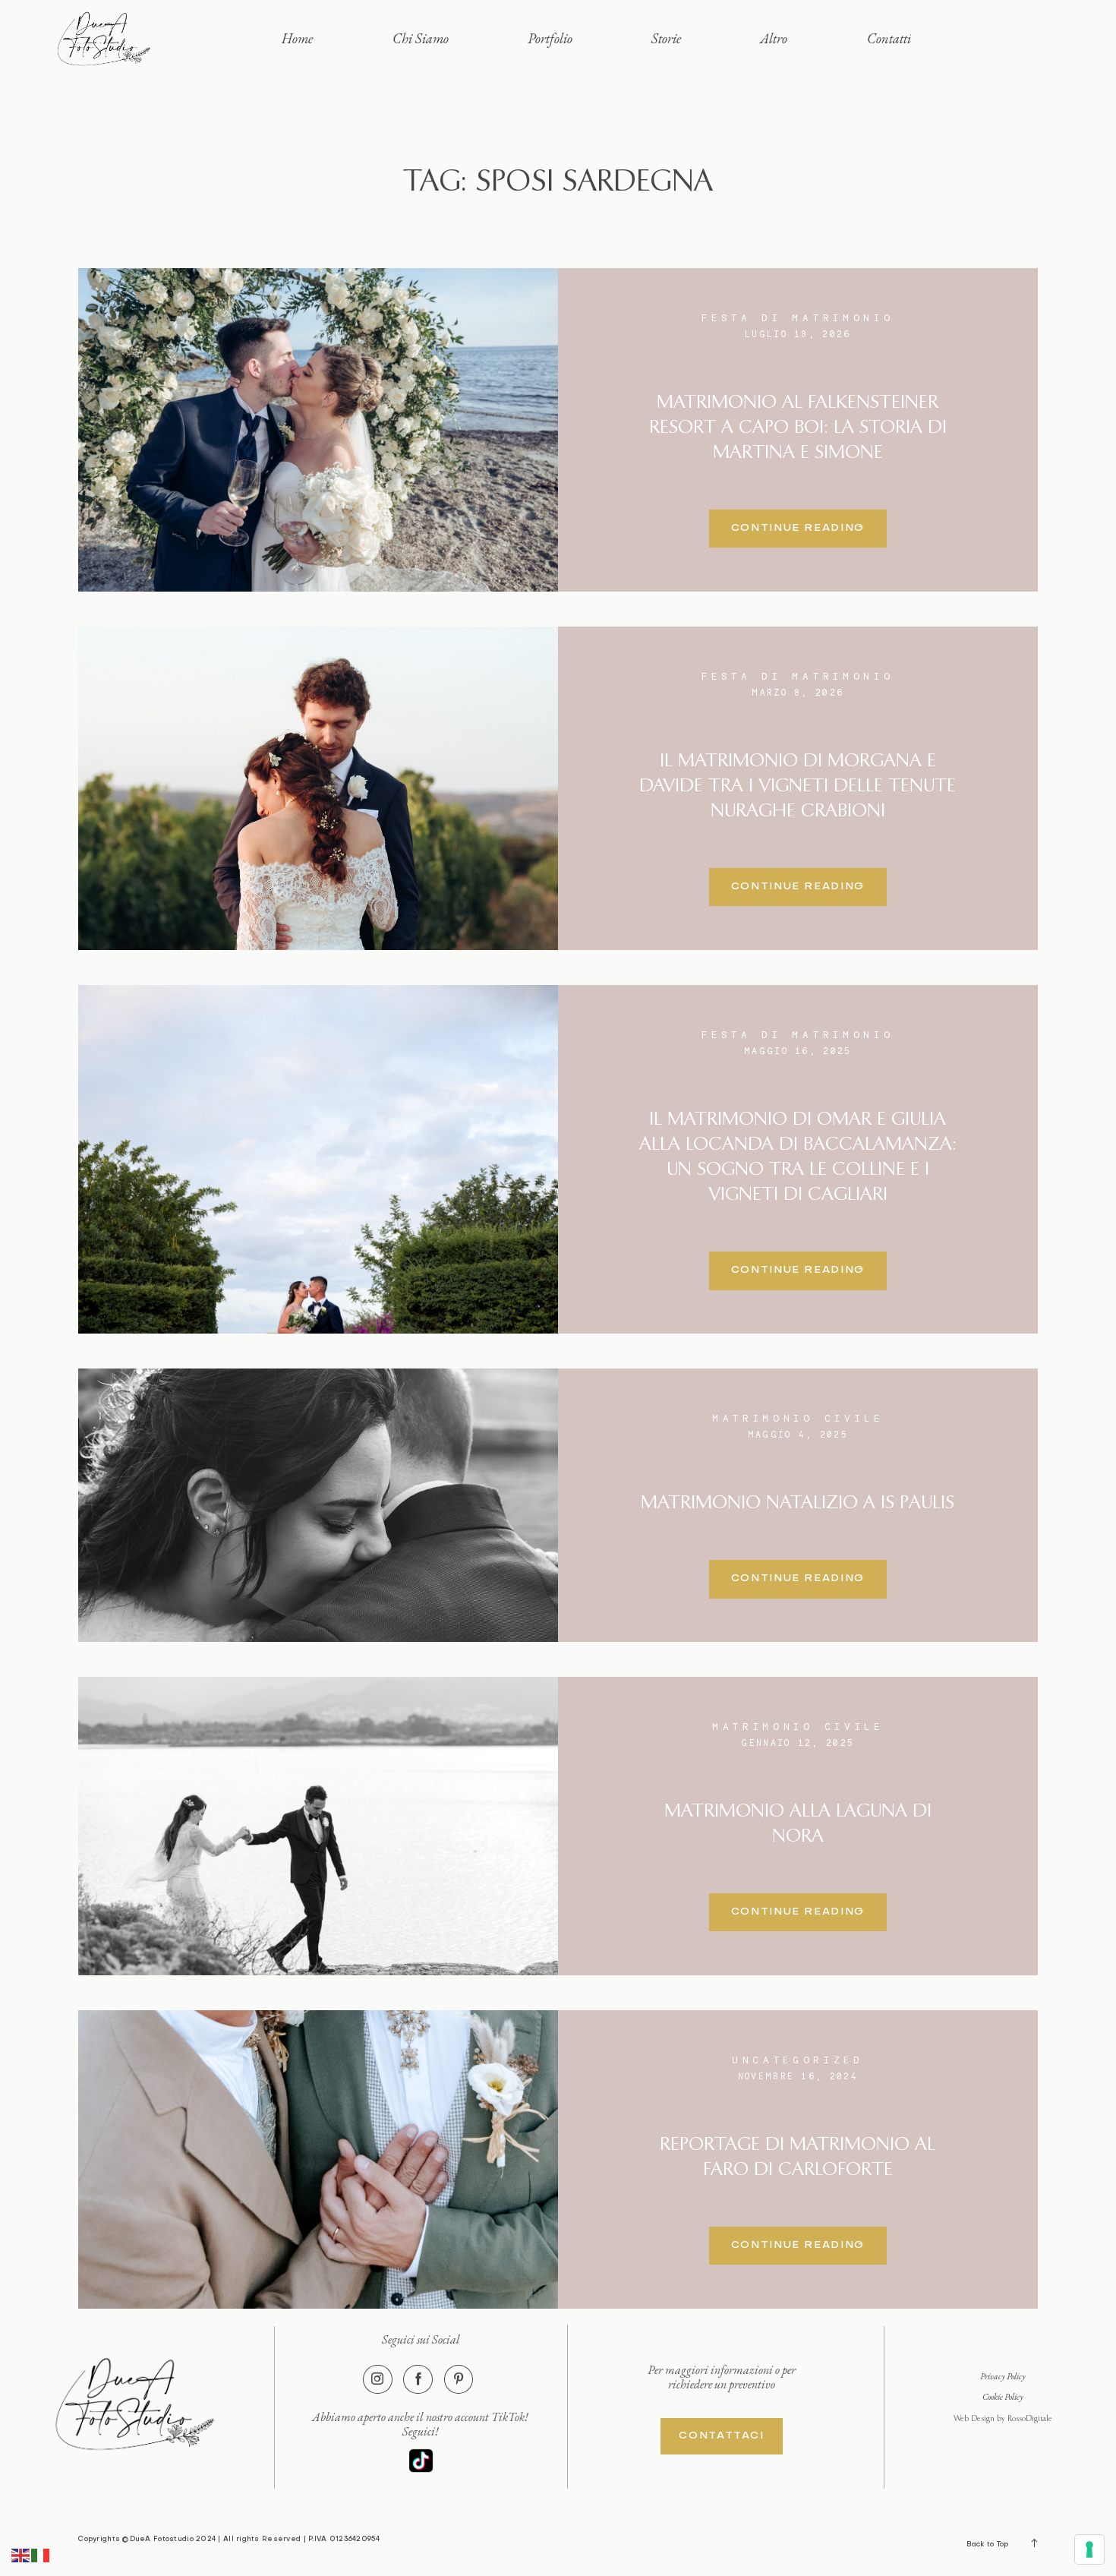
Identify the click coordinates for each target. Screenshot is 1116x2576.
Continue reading (798, 528)
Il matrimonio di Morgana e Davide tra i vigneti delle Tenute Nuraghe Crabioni (798, 786)
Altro (774, 38)
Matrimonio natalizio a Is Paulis (798, 1503)
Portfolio (550, 38)
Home (297, 38)
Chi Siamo (421, 38)
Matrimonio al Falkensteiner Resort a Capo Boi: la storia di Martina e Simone (798, 428)
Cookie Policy (1003, 2396)
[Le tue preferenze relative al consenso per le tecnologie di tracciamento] (1089, 2549)
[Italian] (41, 2554)
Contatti (889, 38)
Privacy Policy (1003, 2376)
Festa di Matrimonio (798, 318)
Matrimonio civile (798, 1418)
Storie (666, 38)
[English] (21, 2554)
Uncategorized (798, 2060)
